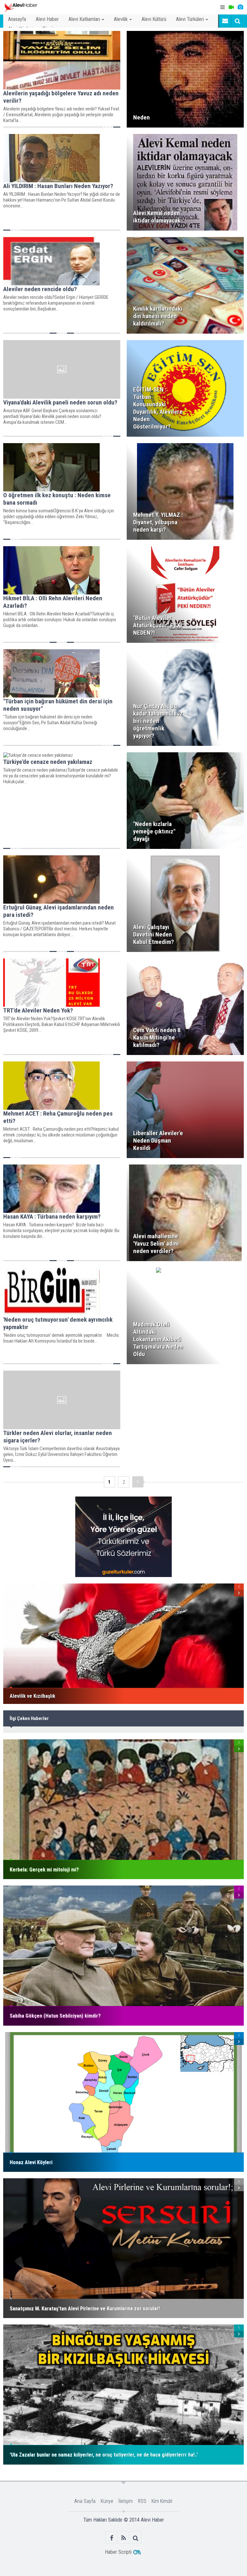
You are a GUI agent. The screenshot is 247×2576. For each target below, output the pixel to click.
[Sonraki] (138, 1482)
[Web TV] (231, 7)
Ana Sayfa (85, 2501)
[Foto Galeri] (240, 7)
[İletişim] (225, 21)
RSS (142, 2501)
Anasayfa (17, 19)
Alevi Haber (47, 19)
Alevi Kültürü (154, 19)
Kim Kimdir (162, 2501)
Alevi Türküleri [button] (190, 19)
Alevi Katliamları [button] (84, 19)
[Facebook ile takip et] (112, 2538)
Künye (107, 2501)
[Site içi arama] (237, 21)
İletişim (126, 2501)
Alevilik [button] (121, 19)
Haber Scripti (118, 2552)
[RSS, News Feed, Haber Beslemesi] (124, 2538)
